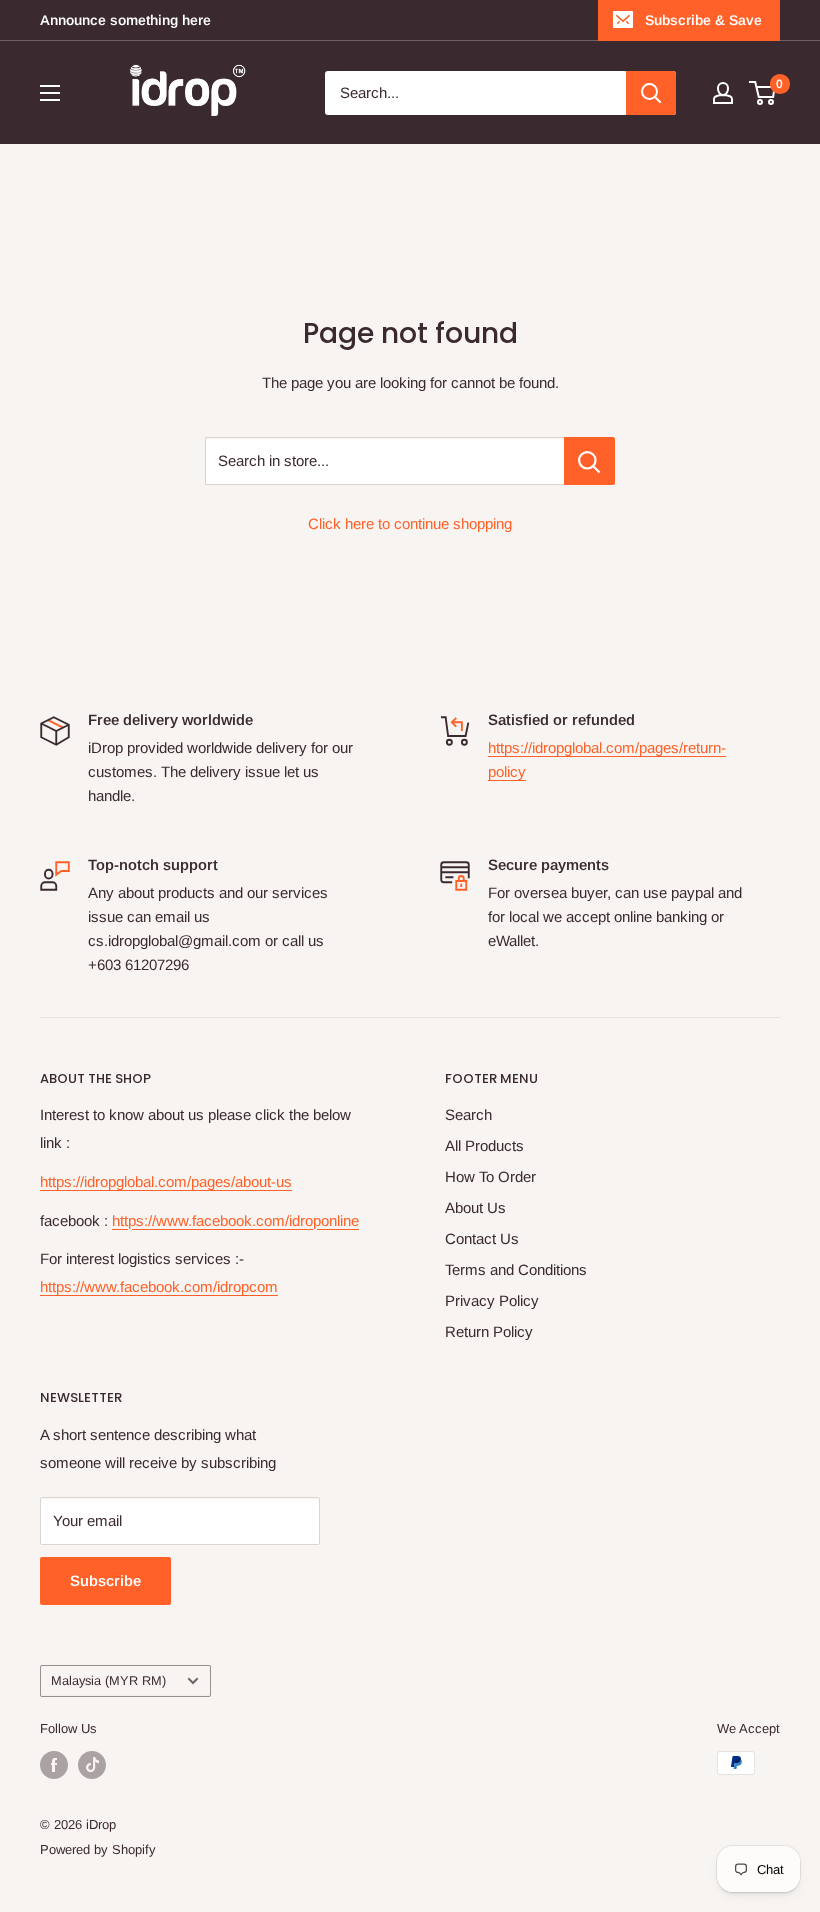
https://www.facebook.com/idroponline (235, 1220)
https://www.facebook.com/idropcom (159, 1286)
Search (468, 1114)
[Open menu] (50, 93)
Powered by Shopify (98, 1849)
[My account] (723, 93)
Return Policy (489, 1331)
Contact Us (482, 1238)
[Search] (651, 93)
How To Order (490, 1176)
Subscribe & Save (703, 20)
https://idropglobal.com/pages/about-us (166, 1181)
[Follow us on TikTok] (92, 1765)
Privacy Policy (492, 1300)
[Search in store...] (589, 461)
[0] (763, 93)
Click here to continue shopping (410, 523)
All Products (484, 1145)
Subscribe (105, 1580)
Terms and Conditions (516, 1269)
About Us (475, 1207)
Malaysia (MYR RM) (108, 1680)
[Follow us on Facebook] (54, 1765)
